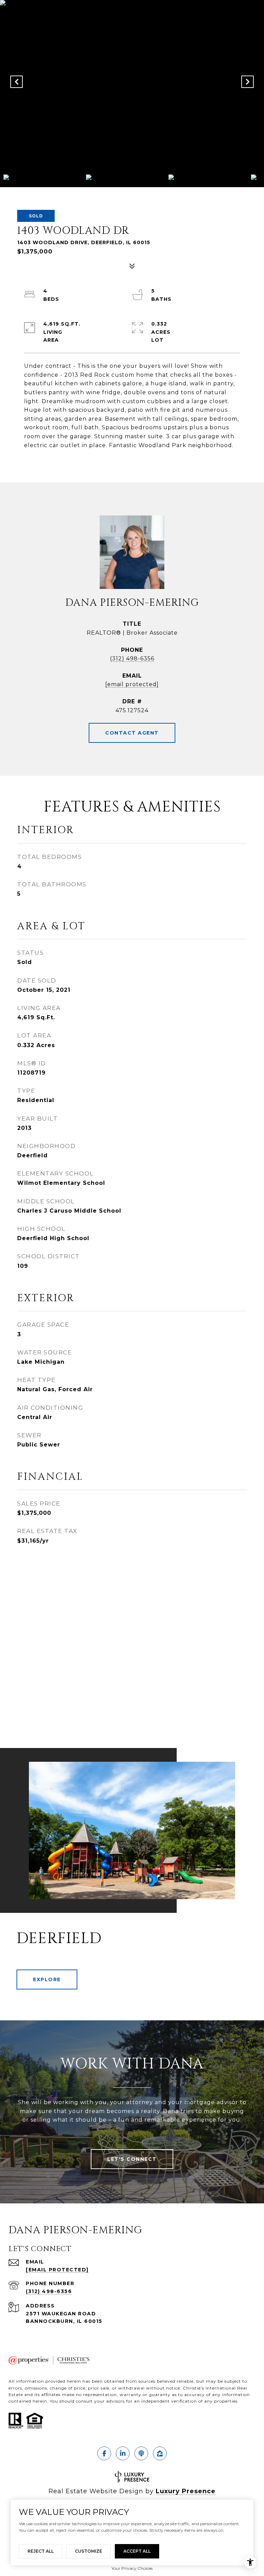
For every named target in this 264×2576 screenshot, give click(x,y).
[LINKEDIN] (123, 2453)
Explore (47, 1979)
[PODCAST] (141, 2453)
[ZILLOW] (160, 2453)
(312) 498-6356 (132, 659)
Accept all (137, 2551)
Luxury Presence (186, 2491)
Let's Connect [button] (132, 2159)
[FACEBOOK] (104, 2453)
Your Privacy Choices (132, 2568)
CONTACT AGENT (132, 733)
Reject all (41, 2551)
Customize (89, 2551)
